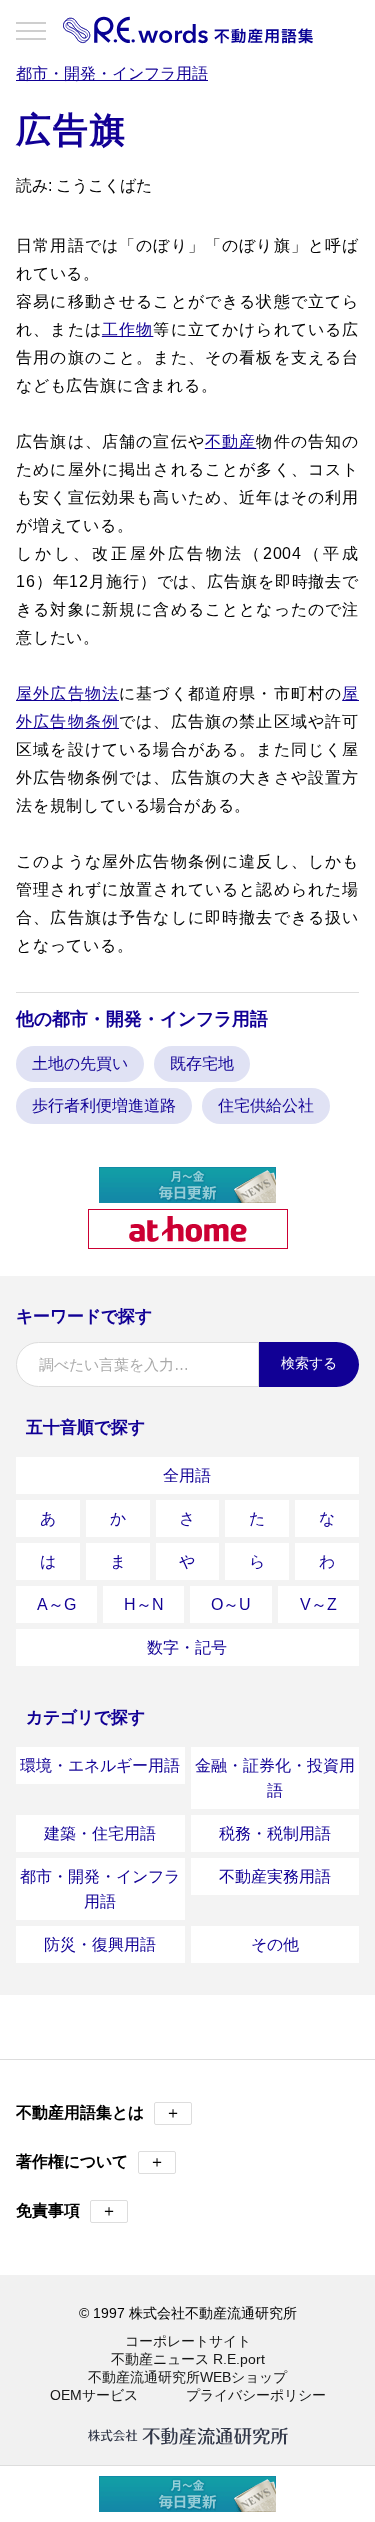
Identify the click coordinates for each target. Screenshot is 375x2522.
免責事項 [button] (66, 2210)
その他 (275, 1944)
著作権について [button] (90, 2161)
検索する (309, 1363)
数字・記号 (187, 1647)
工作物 (128, 329)
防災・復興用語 (100, 1944)
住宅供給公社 (266, 1105)
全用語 (187, 1475)
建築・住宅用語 (100, 1833)
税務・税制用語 (275, 1833)
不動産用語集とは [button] (98, 2112)
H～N (144, 1604)
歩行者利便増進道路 (104, 1105)
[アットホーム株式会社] (188, 1240)
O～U (231, 1604)
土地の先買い (80, 1063)
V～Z (318, 1604)
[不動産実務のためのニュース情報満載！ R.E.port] (187, 1194)
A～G (56, 1604)
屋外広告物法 (67, 693)
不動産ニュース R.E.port (188, 2359)
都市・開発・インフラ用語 (100, 1889)
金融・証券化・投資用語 (275, 1778)
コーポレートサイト (188, 2341)
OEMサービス (94, 2395)
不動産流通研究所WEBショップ (187, 2377)
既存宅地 (202, 1063)
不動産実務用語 (275, 1876)
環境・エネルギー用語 (100, 1765)
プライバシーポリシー (256, 2395)
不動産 (231, 441)
